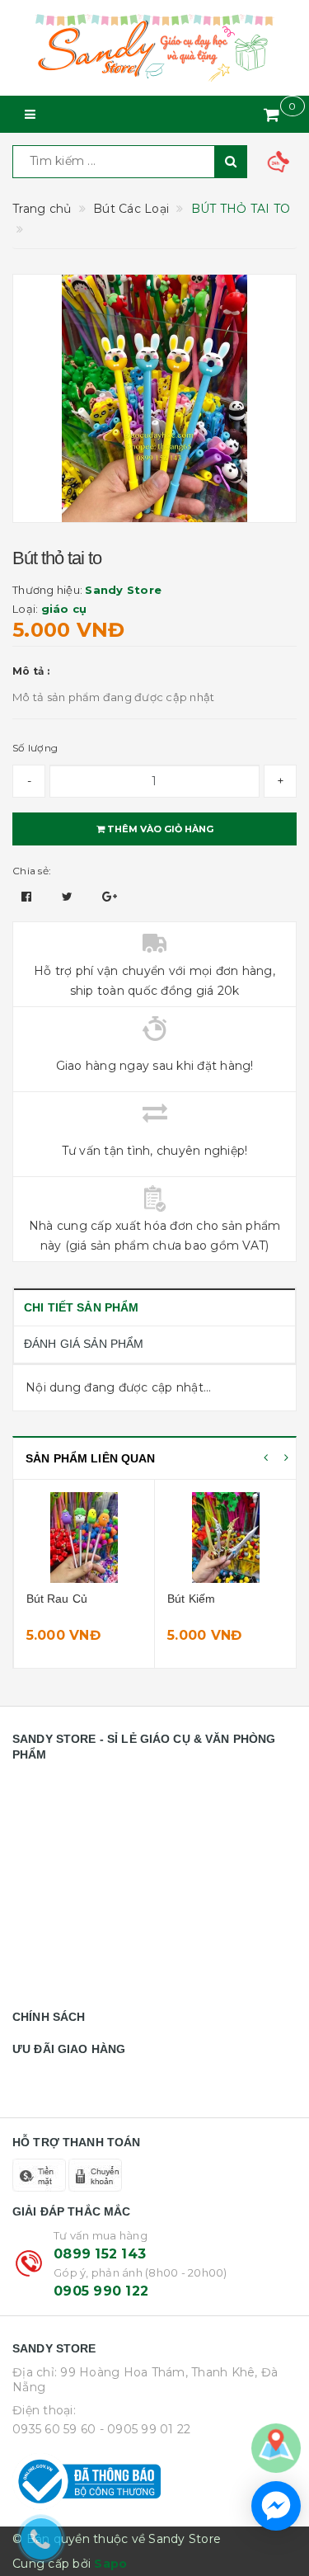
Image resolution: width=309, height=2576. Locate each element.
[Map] (276, 2447)
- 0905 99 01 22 (145, 2429)
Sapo (110, 2564)
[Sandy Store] (154, 48)
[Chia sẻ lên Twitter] (69, 897)
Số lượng (35, 748)
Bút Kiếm (191, 1599)
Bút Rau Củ (57, 1599)
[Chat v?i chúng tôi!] (276, 2506)
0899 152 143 (100, 2254)
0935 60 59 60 (54, 2429)
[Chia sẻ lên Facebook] (28, 897)
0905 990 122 (101, 2291)
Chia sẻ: (32, 871)
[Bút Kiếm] (226, 1538)
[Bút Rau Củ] (84, 1538)
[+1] (110, 897)
